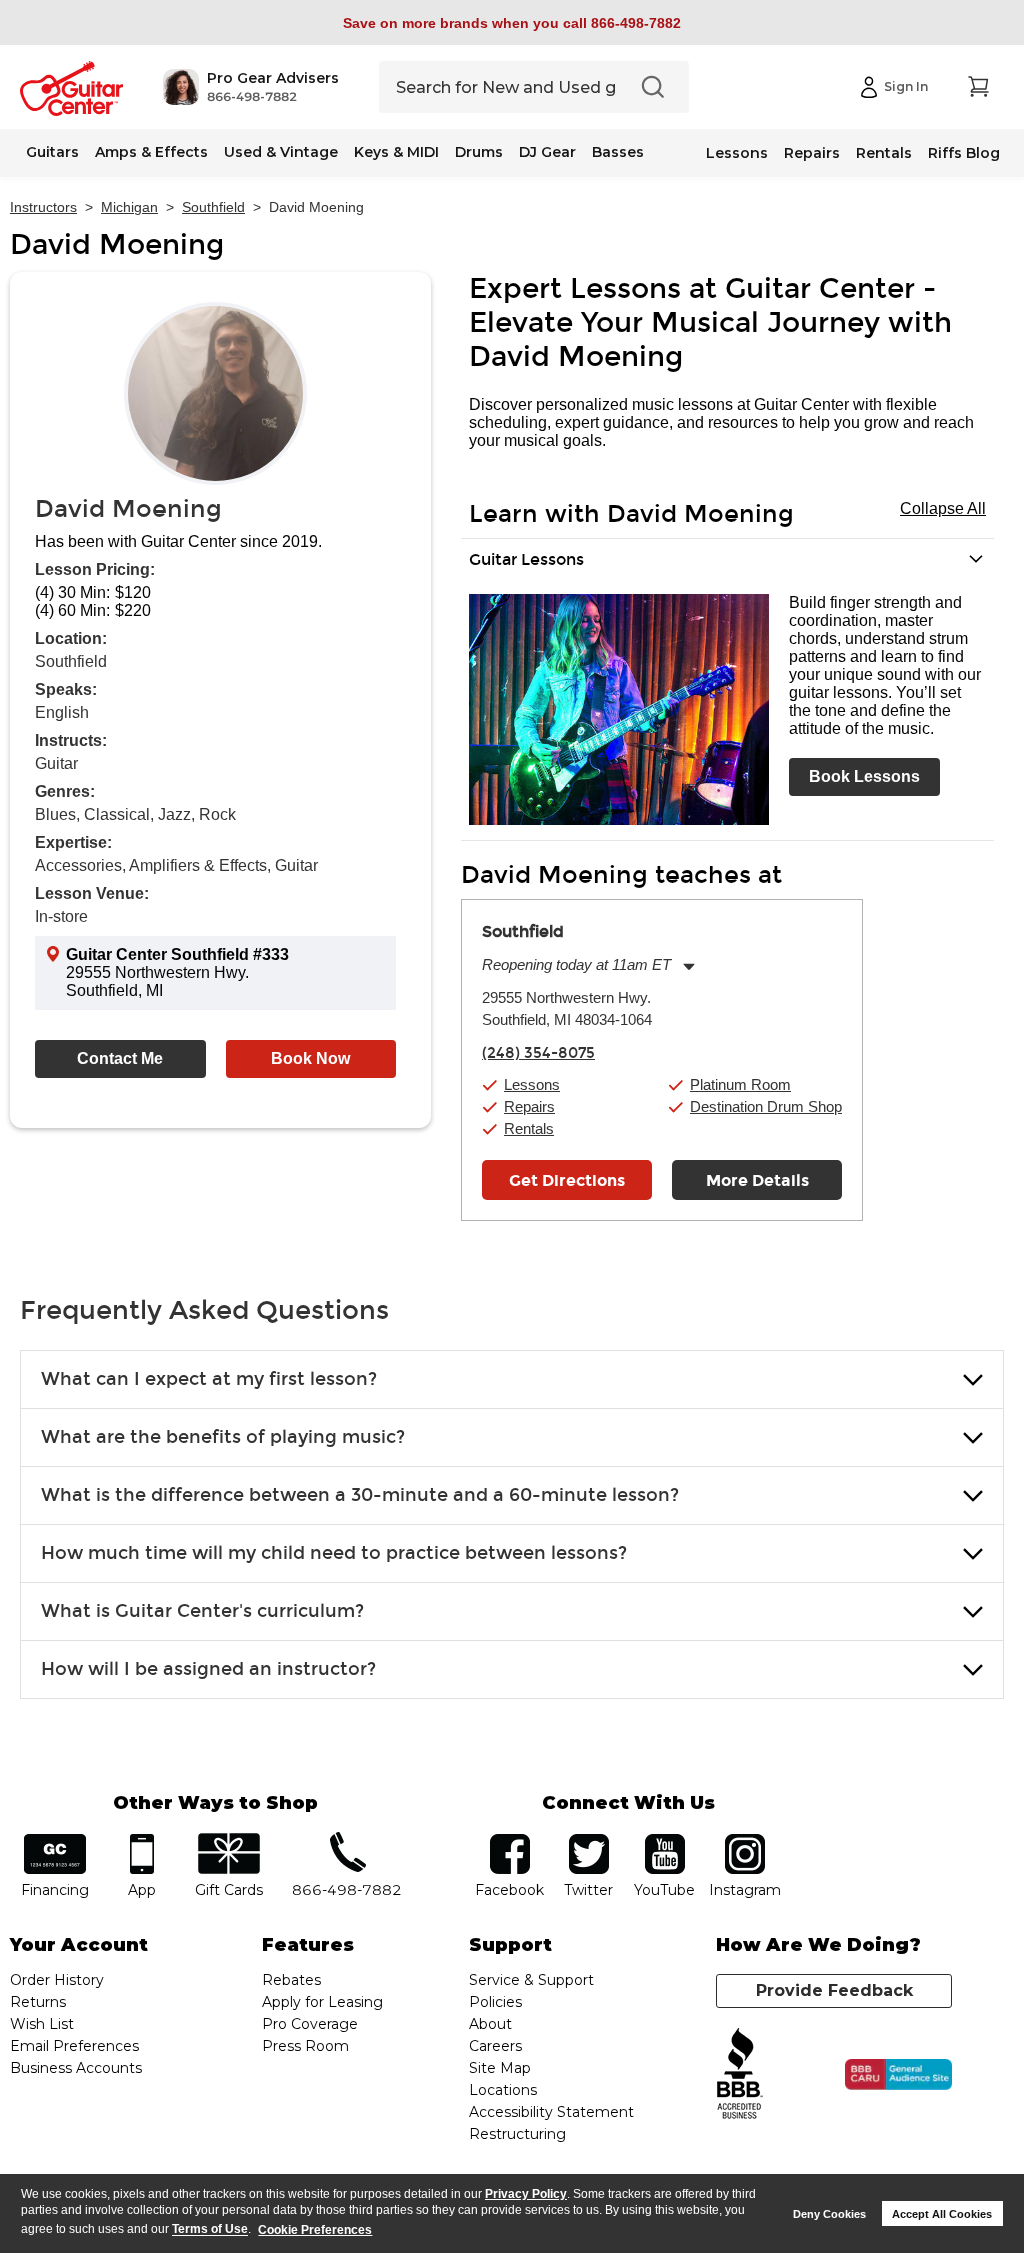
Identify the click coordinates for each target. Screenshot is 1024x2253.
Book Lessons (864, 776)
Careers (495, 2046)
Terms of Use (210, 2230)
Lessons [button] (532, 1084)
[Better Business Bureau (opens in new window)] (740, 2074)
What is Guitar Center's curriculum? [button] (202, 1611)
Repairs (812, 153)
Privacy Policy (526, 2194)
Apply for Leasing (322, 2002)
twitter (589, 1840)
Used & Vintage (281, 152)
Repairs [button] (529, 1106)
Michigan (129, 207)
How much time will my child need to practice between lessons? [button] (334, 1553)
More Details (757, 1180)
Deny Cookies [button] (829, 2214)
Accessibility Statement (551, 2112)
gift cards (228, 1840)
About (490, 2024)
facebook (510, 1840)
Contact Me (120, 1058)
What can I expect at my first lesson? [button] (209, 1379)
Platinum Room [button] (740, 1084)
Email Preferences (74, 2046)
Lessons (737, 153)
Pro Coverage (310, 2024)
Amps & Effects (151, 152)
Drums (479, 152)
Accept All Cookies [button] (942, 2214)
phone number (347, 1840)
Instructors (43, 207)
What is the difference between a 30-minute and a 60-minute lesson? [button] (360, 1495)
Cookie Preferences (315, 2230)
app (141, 1840)
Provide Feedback (834, 1990)
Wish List (42, 2024)
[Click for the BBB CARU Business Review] (898, 2075)
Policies (495, 2002)
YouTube (665, 1840)
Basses (618, 152)
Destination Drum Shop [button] (766, 1106)
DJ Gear (547, 152)
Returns (38, 2002)
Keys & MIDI (396, 152)
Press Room (305, 2046)
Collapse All (943, 508)
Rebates (291, 1980)
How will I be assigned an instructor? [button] (208, 1669)
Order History (57, 1980)
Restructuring (517, 2134)
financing (55, 1840)
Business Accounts (76, 2068)
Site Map (500, 2068)
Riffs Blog (964, 153)
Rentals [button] (529, 1128)
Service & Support (531, 1980)
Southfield (213, 207)
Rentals (884, 153)
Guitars (52, 152)
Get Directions (567, 1180)
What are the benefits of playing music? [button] (223, 1437)
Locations (503, 2090)
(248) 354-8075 (538, 1053)
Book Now (310, 1058)
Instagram (745, 1840)
